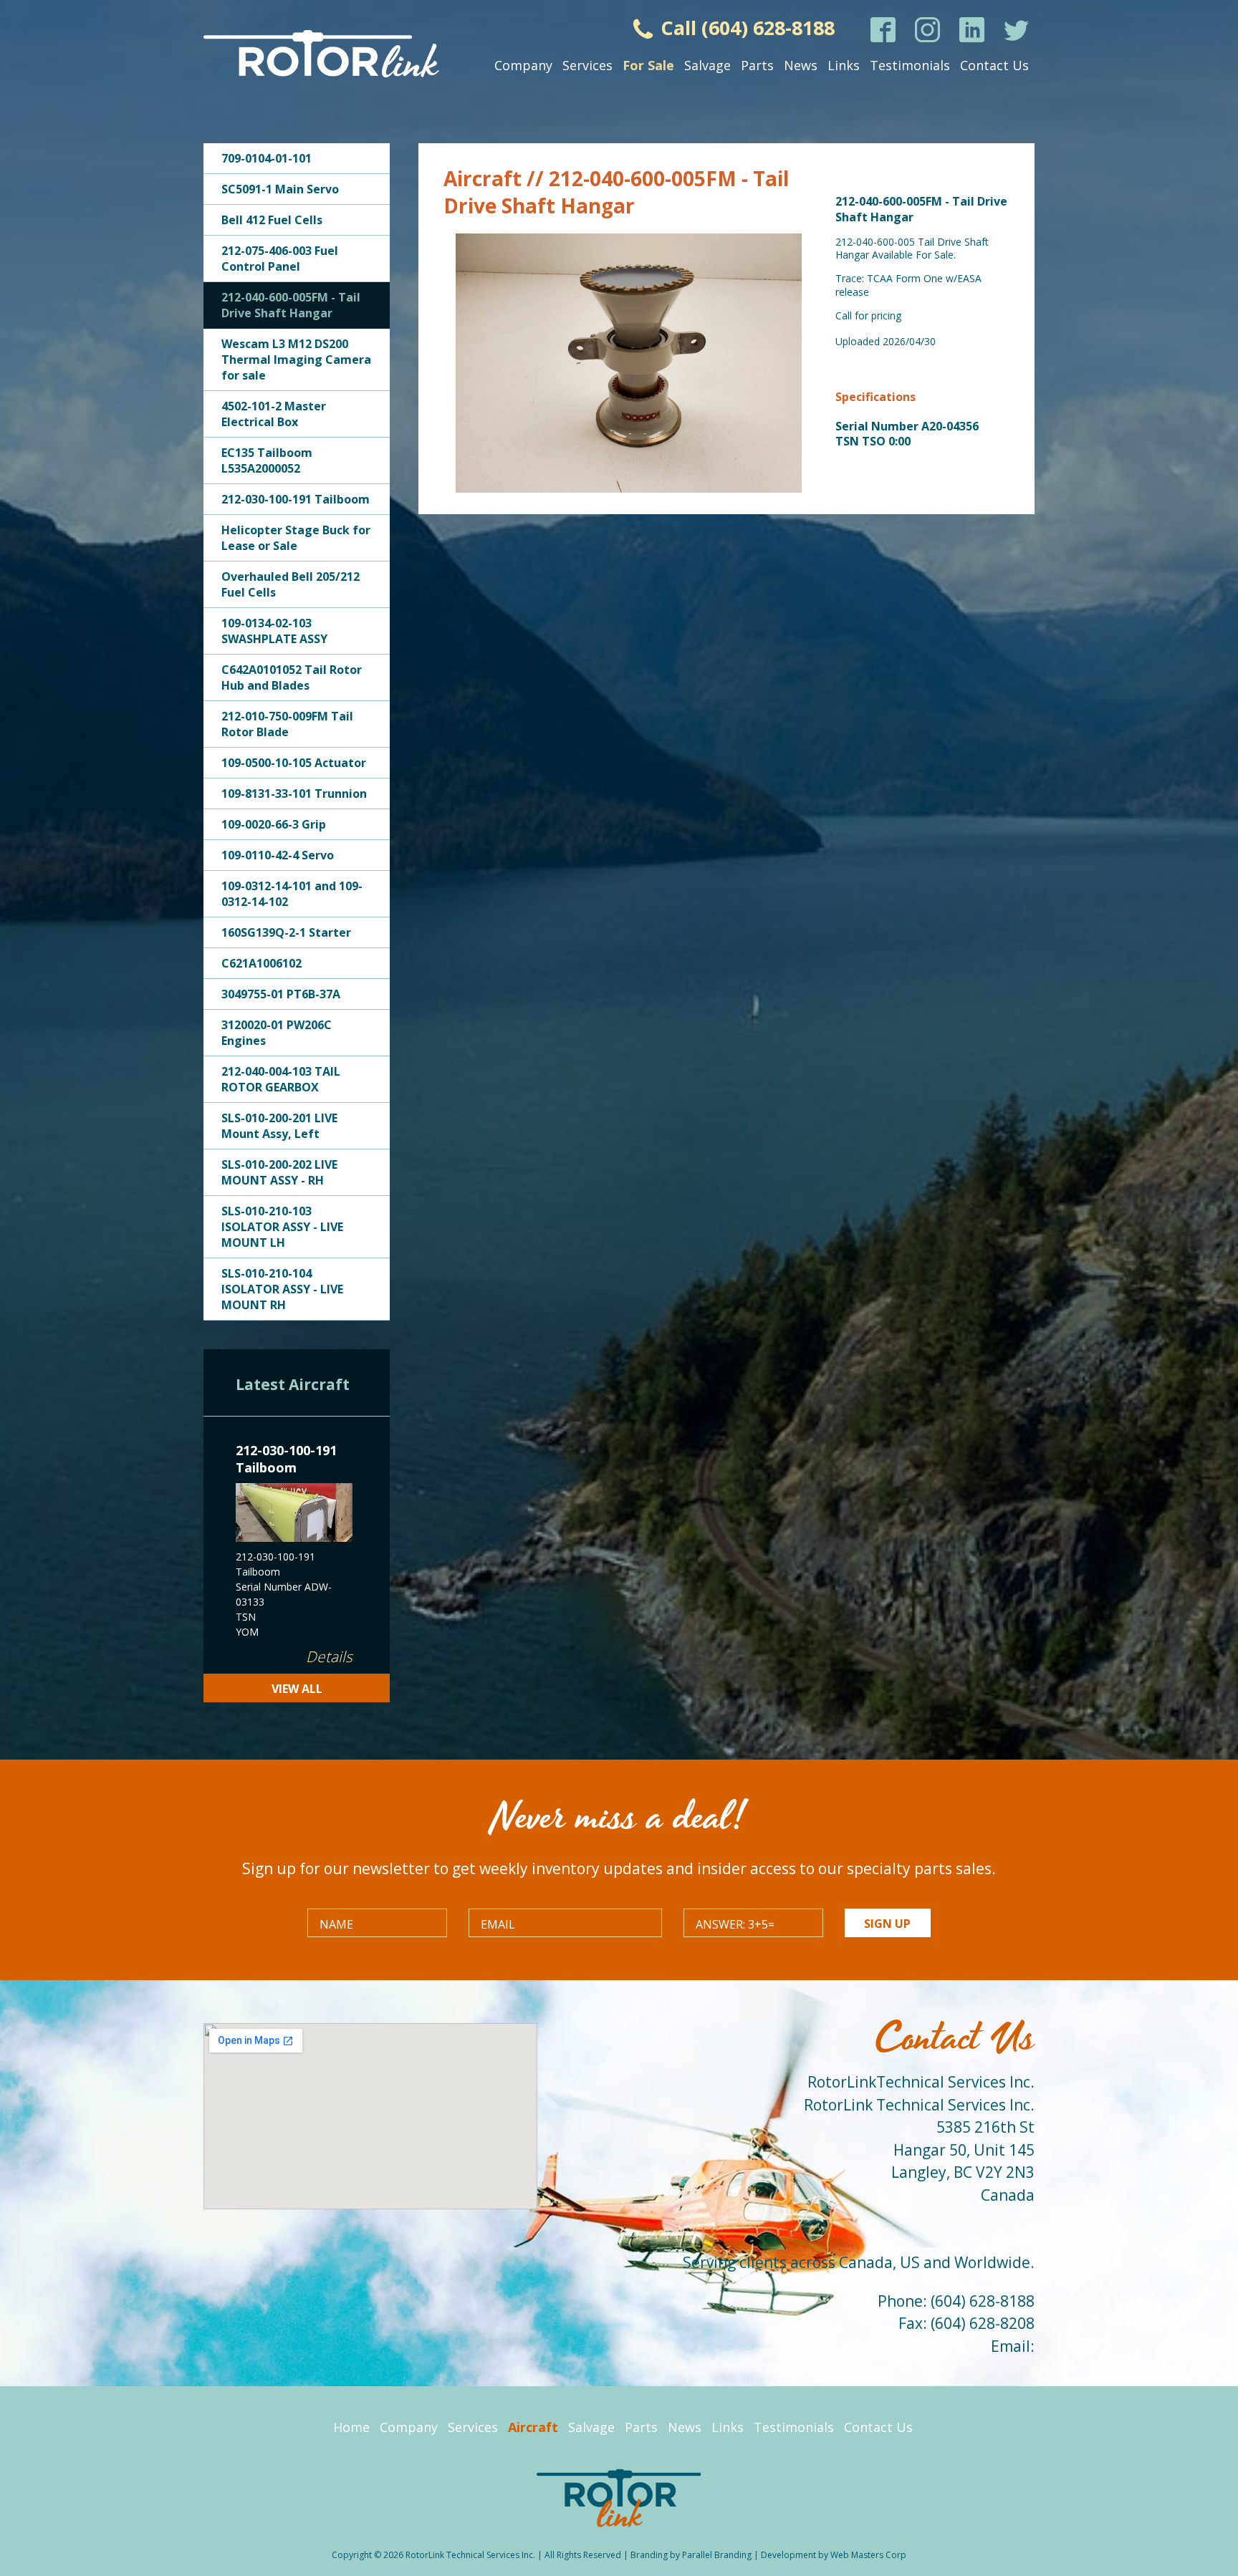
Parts (757, 65)
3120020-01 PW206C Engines (277, 1033)
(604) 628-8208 (983, 2323)
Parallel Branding (717, 2555)
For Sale (648, 65)
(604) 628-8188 (983, 2301)
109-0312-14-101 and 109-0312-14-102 (292, 894)
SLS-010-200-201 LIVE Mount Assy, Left (279, 1126)
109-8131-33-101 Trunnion (294, 793)
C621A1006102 (261, 963)
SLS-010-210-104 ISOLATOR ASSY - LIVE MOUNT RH (282, 1289)
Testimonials (910, 65)
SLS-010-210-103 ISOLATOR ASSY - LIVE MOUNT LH (282, 1227)
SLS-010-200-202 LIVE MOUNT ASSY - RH (279, 1172)
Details (329, 1656)
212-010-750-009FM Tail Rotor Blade (287, 724)
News (801, 65)
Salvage (707, 65)
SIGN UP (887, 1924)
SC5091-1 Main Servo (280, 189)
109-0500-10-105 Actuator (294, 763)
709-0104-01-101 (267, 158)
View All (297, 1689)
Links (844, 65)
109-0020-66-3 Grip (274, 824)
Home (351, 2427)
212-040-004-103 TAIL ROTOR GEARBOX (281, 1079)
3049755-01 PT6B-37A (281, 994)
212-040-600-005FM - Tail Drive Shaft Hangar (291, 305)
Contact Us (994, 65)
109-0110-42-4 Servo (278, 855)
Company (523, 65)
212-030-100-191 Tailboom (296, 499)
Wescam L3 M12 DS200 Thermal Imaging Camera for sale (296, 360)
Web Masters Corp (868, 2555)
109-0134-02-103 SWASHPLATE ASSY (274, 631)
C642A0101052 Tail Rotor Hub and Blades (292, 677)
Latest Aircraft (293, 1384)
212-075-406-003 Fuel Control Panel (280, 259)
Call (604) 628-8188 (745, 28)
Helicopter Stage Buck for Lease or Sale (296, 538)
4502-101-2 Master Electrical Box (274, 414)
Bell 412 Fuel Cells (272, 220)
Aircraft (533, 2427)
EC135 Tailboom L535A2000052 (267, 460)
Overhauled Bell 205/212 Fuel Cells (291, 584)
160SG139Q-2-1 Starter (286, 932)
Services (587, 65)
